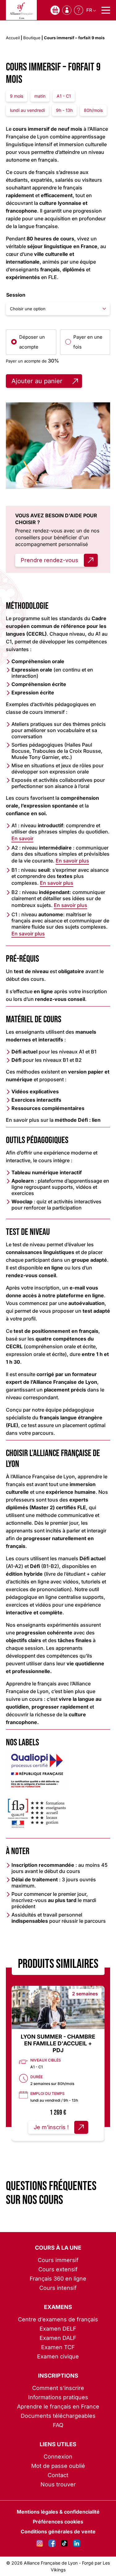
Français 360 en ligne (58, 2279)
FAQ (58, 2425)
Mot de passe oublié (58, 2466)
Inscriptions (58, 2376)
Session (16, 295)
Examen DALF (58, 2338)
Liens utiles (58, 2444)
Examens (58, 2307)
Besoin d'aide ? (79, 10)
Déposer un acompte (32, 342)
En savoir (22, 838)
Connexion (58, 2457)
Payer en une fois (88, 342)
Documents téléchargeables (58, 2416)
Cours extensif (58, 2269)
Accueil (13, 38)
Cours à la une (58, 2248)
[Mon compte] (67, 10)
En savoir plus (72, 861)
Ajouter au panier (37, 381)
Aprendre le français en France (58, 2407)
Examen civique (58, 2356)
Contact (58, 2475)
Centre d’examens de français (58, 2319)
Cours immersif (58, 2260)
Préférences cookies (58, 2522)
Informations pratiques (58, 2397)
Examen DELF (58, 2329)
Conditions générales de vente (58, 2532)
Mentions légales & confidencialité (58, 2512)
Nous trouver (58, 2484)
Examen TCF (58, 2347)
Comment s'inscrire (58, 2388)
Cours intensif (58, 2288)
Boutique (32, 38)
